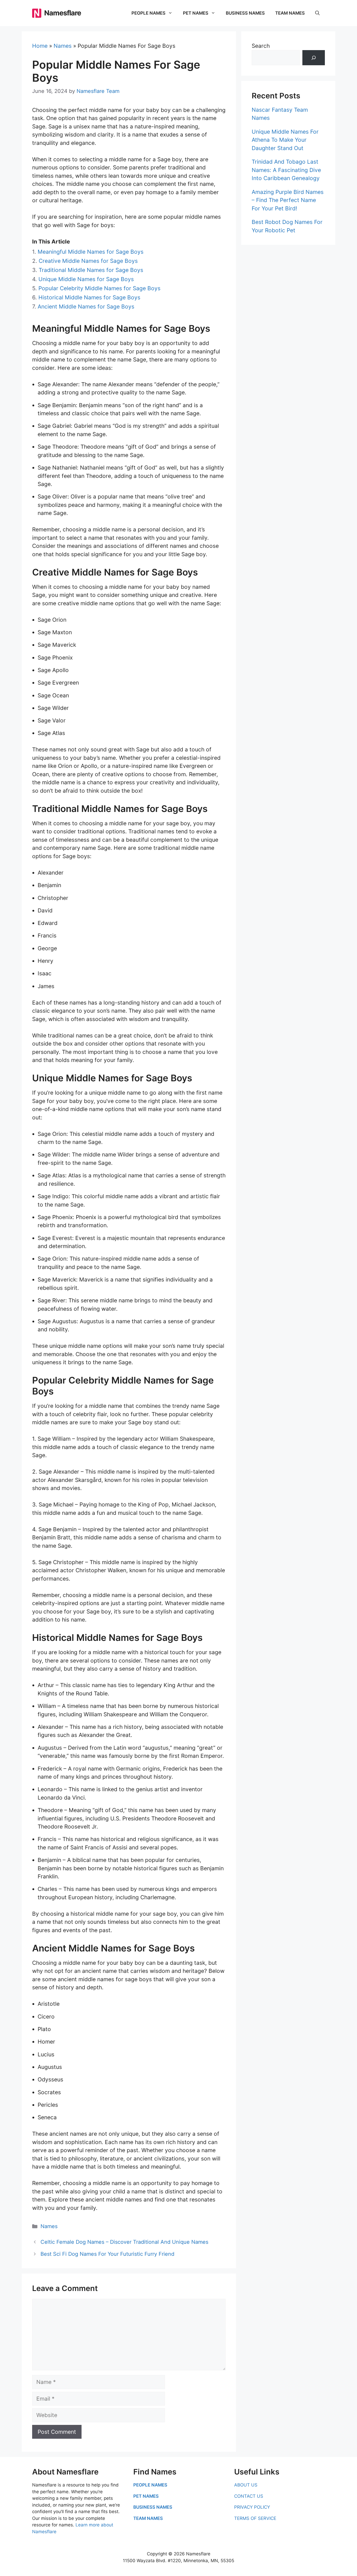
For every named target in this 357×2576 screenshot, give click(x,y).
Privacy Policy (252, 2507)
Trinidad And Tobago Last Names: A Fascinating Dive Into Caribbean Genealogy (286, 170)
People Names (148, 13)
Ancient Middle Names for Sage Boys (86, 307)
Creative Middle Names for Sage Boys (88, 261)
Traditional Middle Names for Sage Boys (91, 270)
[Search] (314, 58)
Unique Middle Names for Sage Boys (86, 279)
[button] (317, 13)
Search (261, 46)
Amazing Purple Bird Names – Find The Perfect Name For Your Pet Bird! (288, 200)
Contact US (249, 2496)
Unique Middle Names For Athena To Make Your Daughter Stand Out (285, 140)
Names (63, 46)
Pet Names (196, 13)
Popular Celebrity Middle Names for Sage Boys (99, 288)
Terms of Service (255, 2518)
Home (40, 46)
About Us (246, 2485)
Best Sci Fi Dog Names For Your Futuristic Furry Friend (107, 2254)
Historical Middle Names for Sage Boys (89, 297)
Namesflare (63, 13)
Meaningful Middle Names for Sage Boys (91, 252)
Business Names (245, 13)
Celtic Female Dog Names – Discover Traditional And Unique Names (124, 2242)
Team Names (290, 13)
